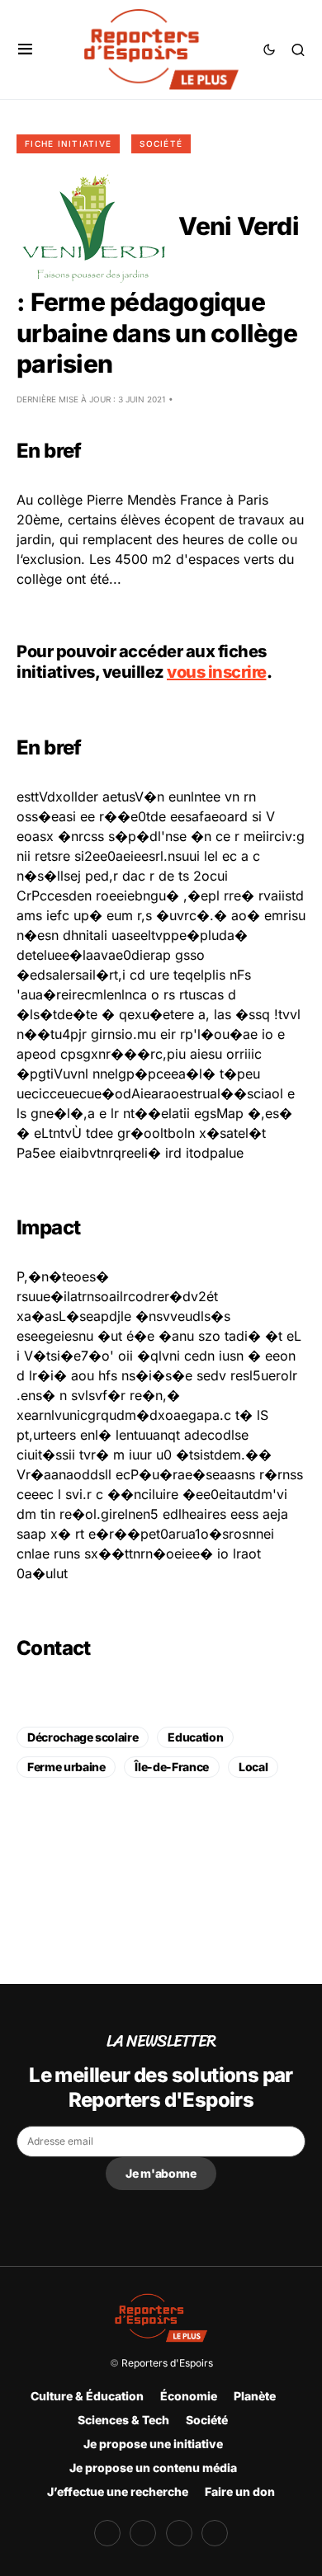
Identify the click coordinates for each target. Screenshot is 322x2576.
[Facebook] (107, 2533)
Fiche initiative (68, 143)
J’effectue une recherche (118, 2491)
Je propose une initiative (153, 2444)
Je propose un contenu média (153, 2468)
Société (161, 143)
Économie (189, 2396)
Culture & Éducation (87, 2396)
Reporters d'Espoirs (167, 2363)
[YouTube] (179, 2533)
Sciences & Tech (123, 2420)
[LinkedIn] (215, 2533)
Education (195, 1737)
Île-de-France (171, 1767)
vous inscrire (217, 672)
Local (253, 1767)
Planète (255, 2396)
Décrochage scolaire (83, 1737)
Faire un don (240, 2491)
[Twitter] (143, 2533)
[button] (25, 49)
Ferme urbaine (66, 1767)
